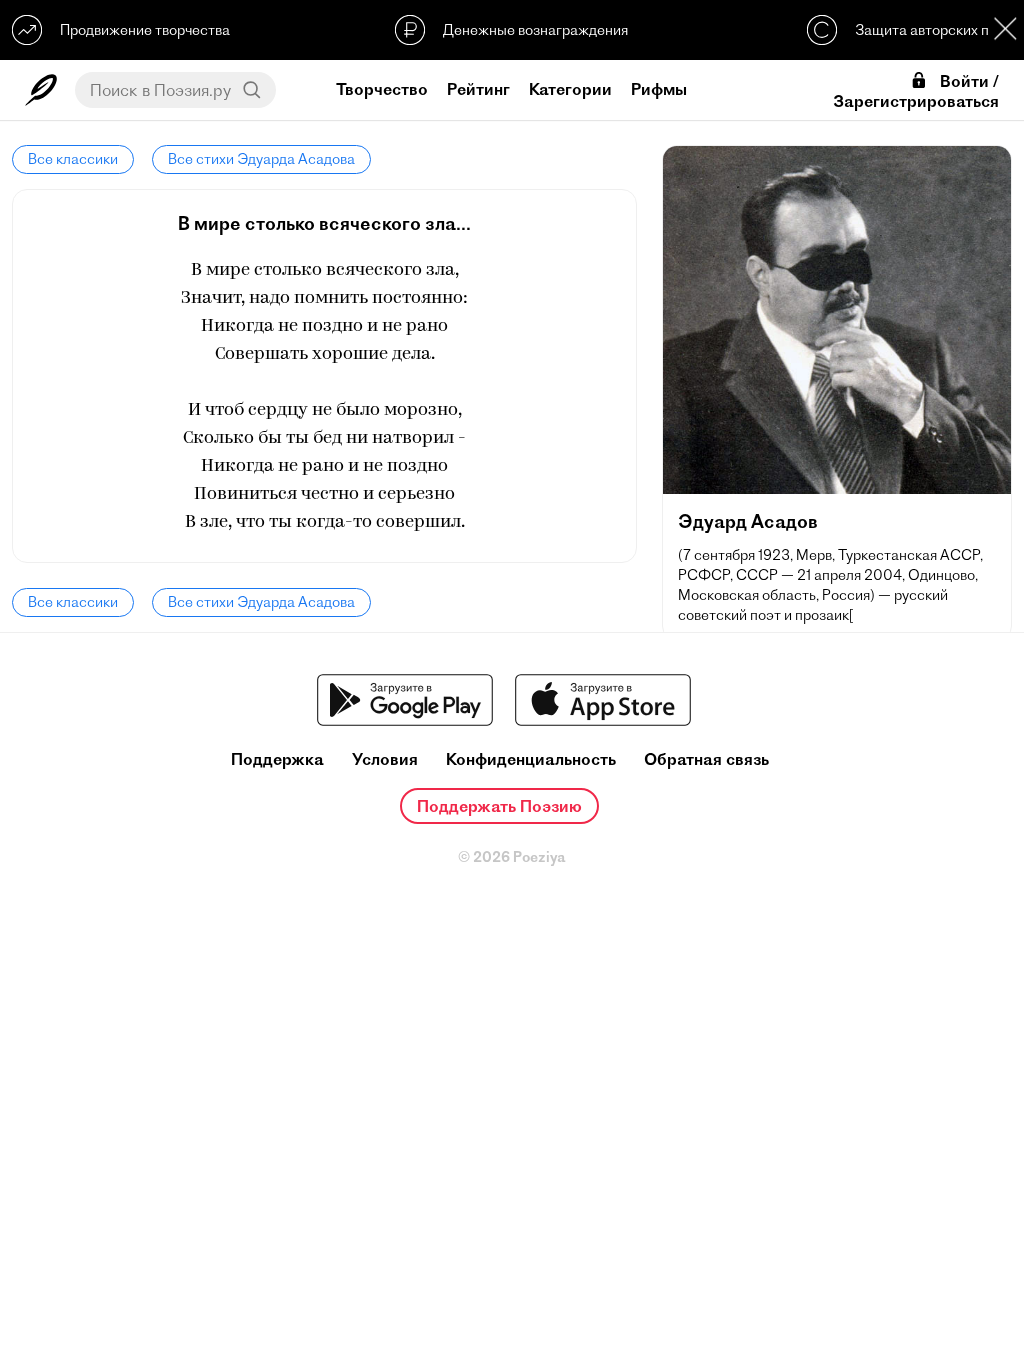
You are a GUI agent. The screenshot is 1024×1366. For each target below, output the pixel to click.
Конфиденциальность (531, 759)
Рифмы (659, 89)
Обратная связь (706, 759)
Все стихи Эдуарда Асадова (261, 159)
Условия (385, 759)
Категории (570, 89)
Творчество (382, 89)
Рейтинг (478, 89)
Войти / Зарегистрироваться (916, 91)
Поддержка (277, 759)
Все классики (73, 159)
